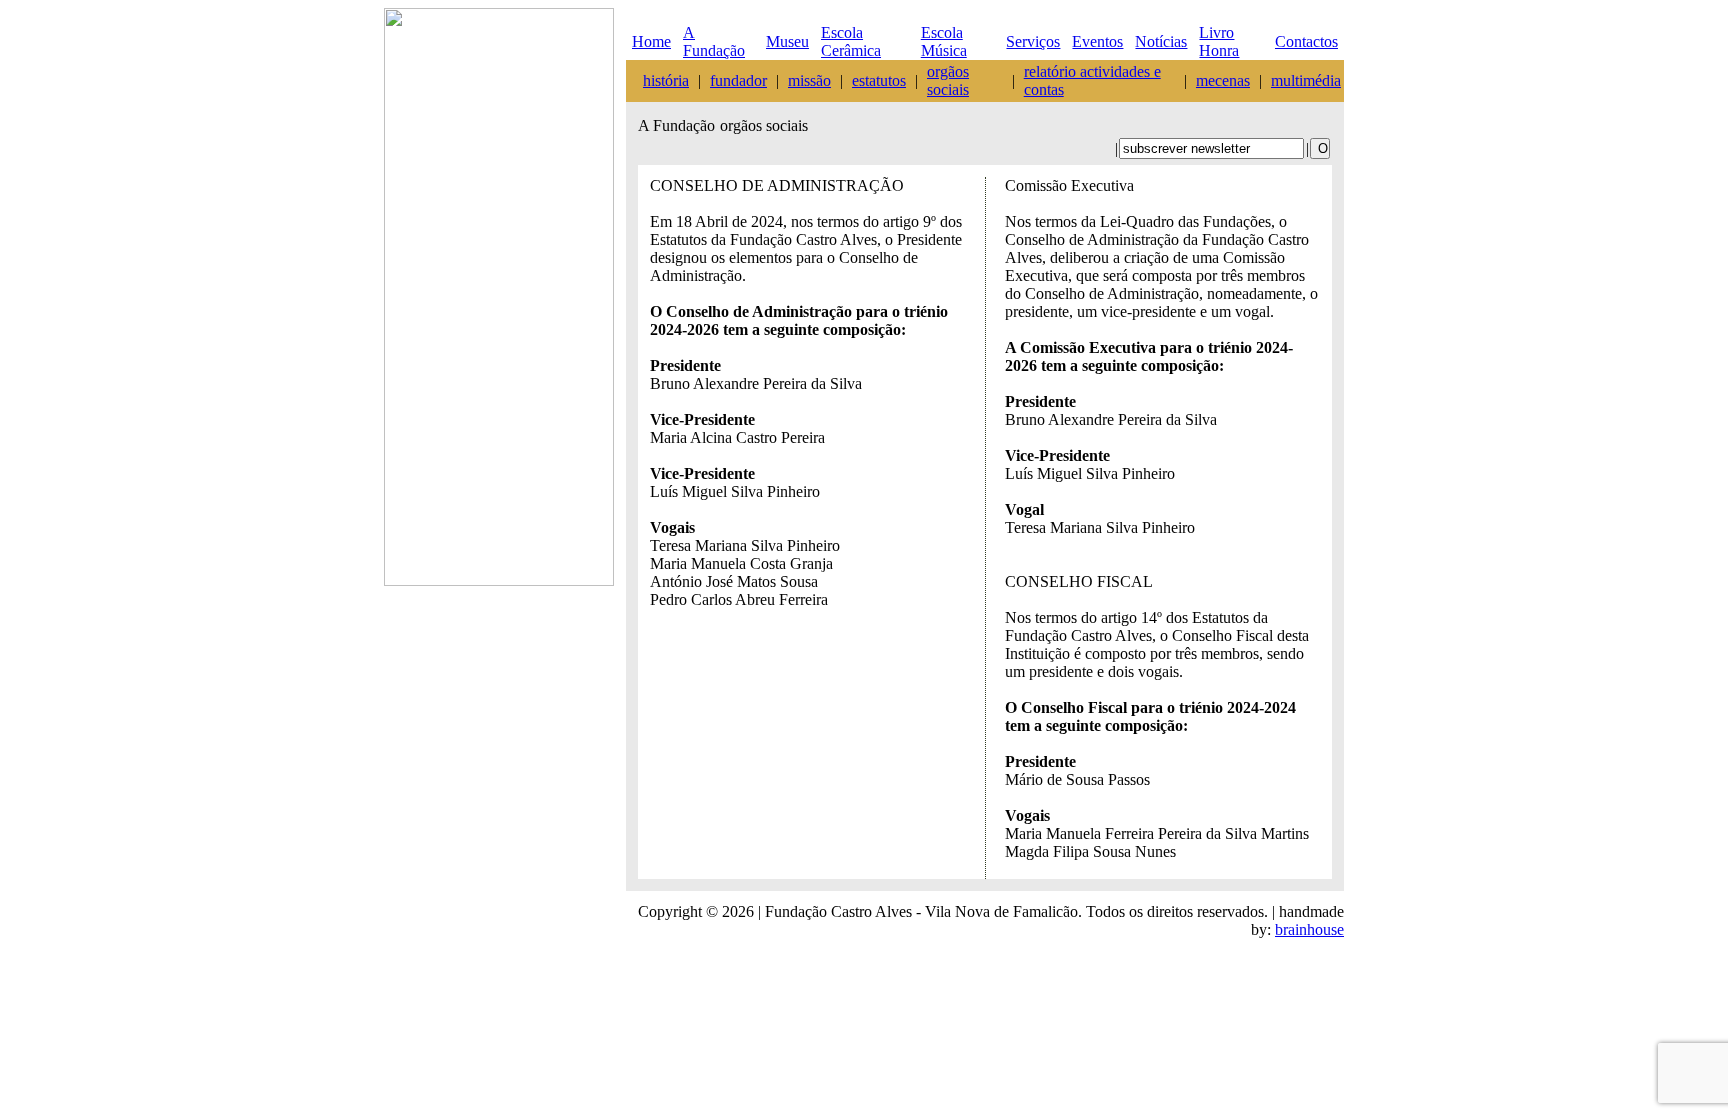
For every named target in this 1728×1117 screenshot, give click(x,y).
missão (809, 80)
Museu (787, 41)
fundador (738, 80)
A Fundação (714, 41)
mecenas (1223, 80)
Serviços (1033, 41)
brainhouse (1309, 929)
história (666, 80)
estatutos (879, 80)
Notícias (1161, 41)
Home (651, 41)
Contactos (1306, 41)
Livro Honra (1219, 41)
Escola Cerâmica (851, 41)
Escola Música (944, 41)
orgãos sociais (948, 80)
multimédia (1306, 80)
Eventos (1097, 41)
